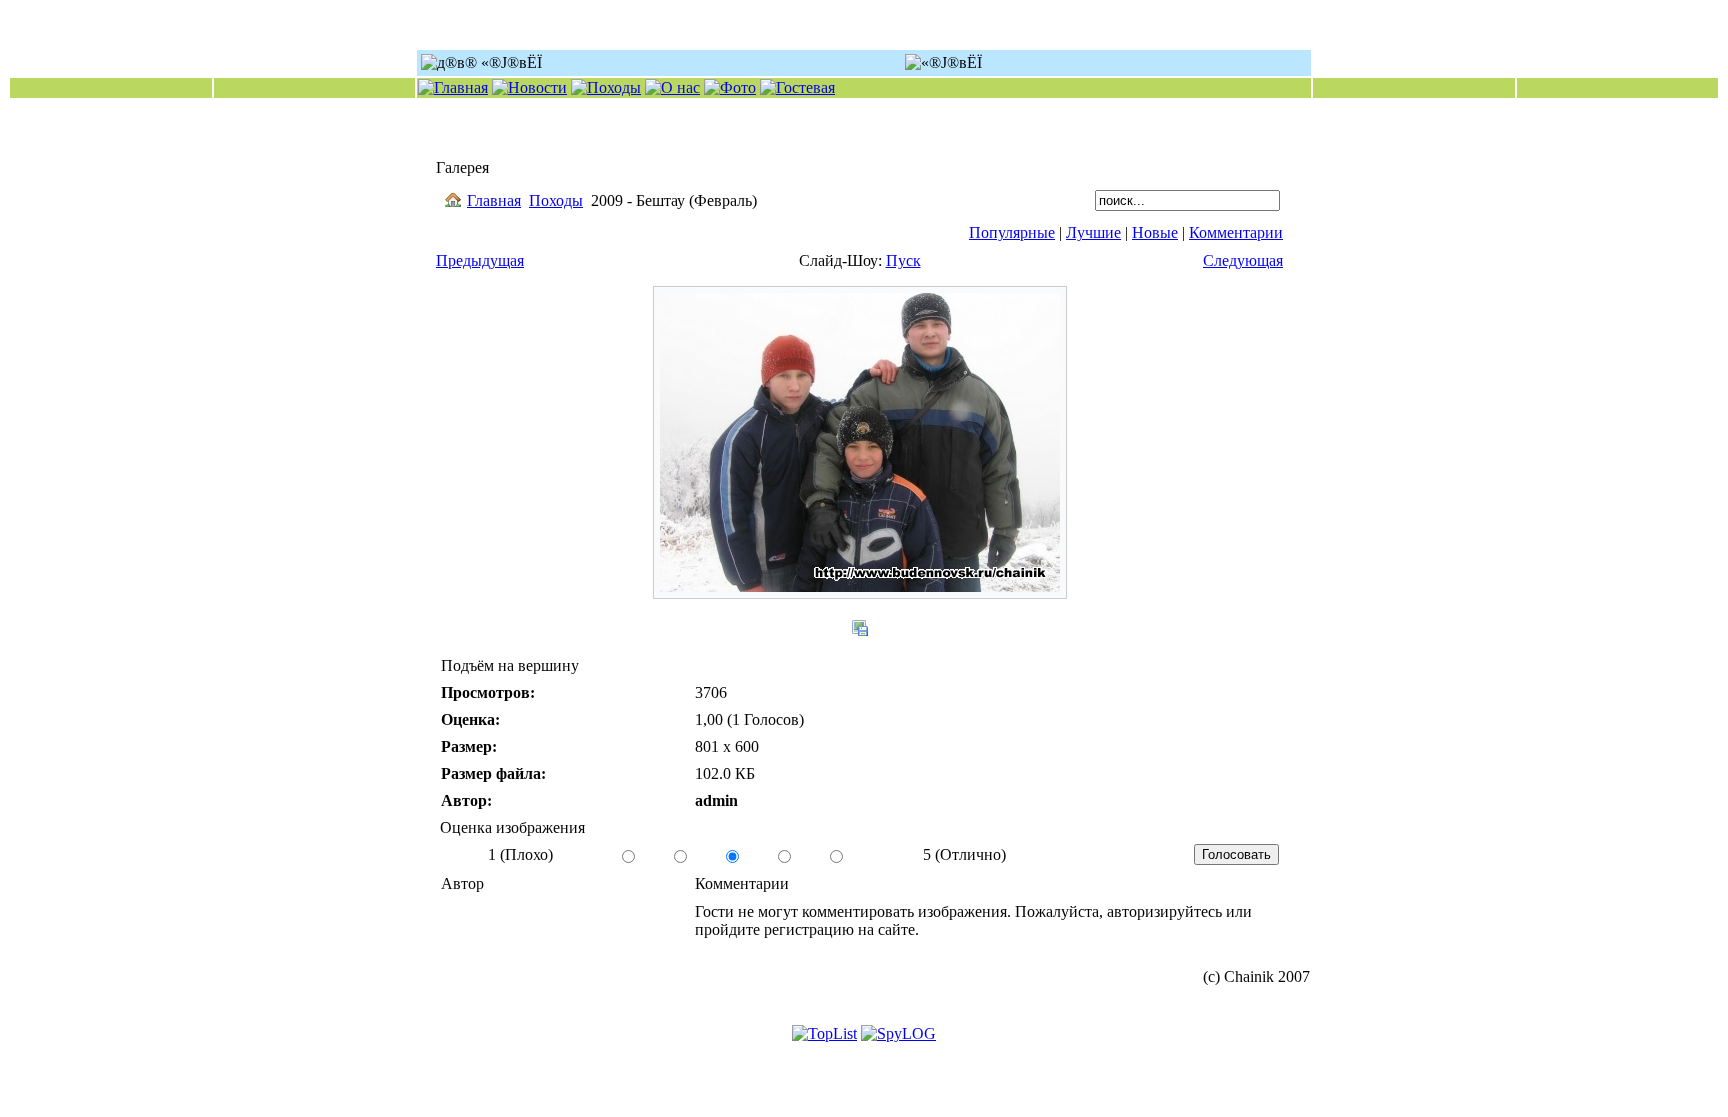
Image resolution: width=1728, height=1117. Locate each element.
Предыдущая (480, 260)
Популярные (1012, 232)
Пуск (903, 260)
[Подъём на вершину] (860, 593)
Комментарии (1236, 232)
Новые (1155, 232)
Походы (556, 200)
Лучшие (1093, 232)
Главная (494, 200)
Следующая (1243, 260)
